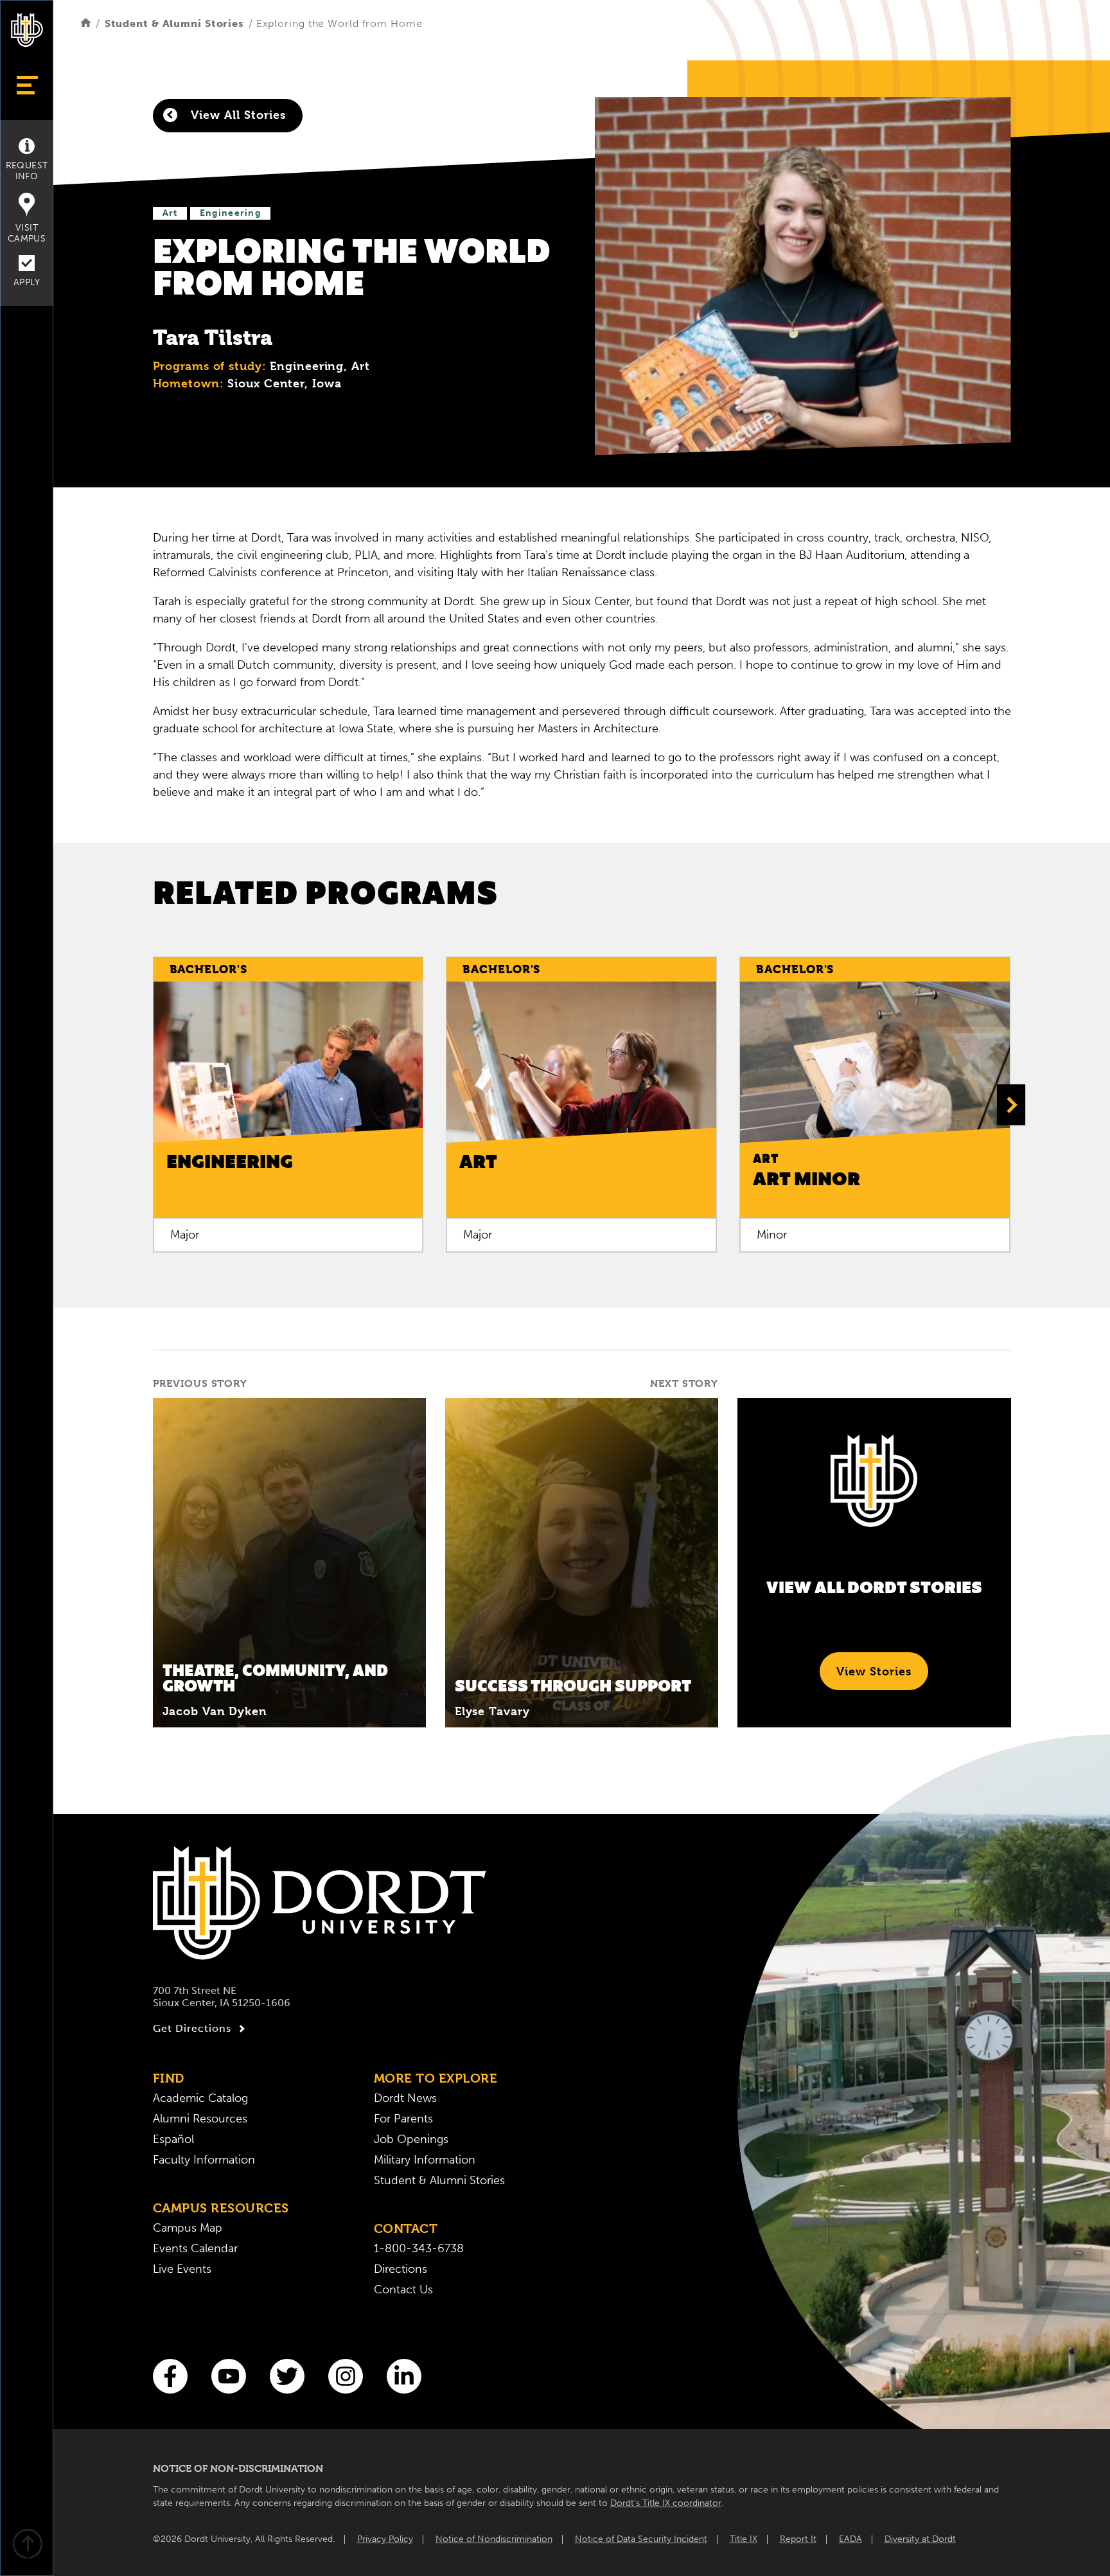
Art (170, 213)
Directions (401, 2269)
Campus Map (188, 2228)
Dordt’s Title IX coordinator (666, 2503)
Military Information (425, 2160)
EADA (850, 2539)
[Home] (86, 23)
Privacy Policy (385, 2539)
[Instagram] (346, 2376)
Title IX (744, 2539)
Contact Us (403, 2289)
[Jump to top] (27, 2545)
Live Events (182, 2269)
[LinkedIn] (404, 2376)
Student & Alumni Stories (174, 23)
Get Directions (192, 2028)
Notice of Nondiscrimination (494, 2539)
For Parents (403, 2119)
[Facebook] (170, 2376)
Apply (27, 282)
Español (173, 2139)
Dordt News (405, 2098)
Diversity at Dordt (920, 2539)
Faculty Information (204, 2160)
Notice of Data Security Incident (641, 2539)
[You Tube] (229, 2376)
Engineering (230, 213)
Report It (798, 2539)
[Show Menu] (27, 85)
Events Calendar (195, 2248)
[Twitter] (287, 2376)
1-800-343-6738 (419, 2248)
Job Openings (411, 2139)
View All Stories (236, 115)
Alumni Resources (200, 2119)
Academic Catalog (200, 2098)
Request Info (27, 171)
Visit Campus (27, 233)
